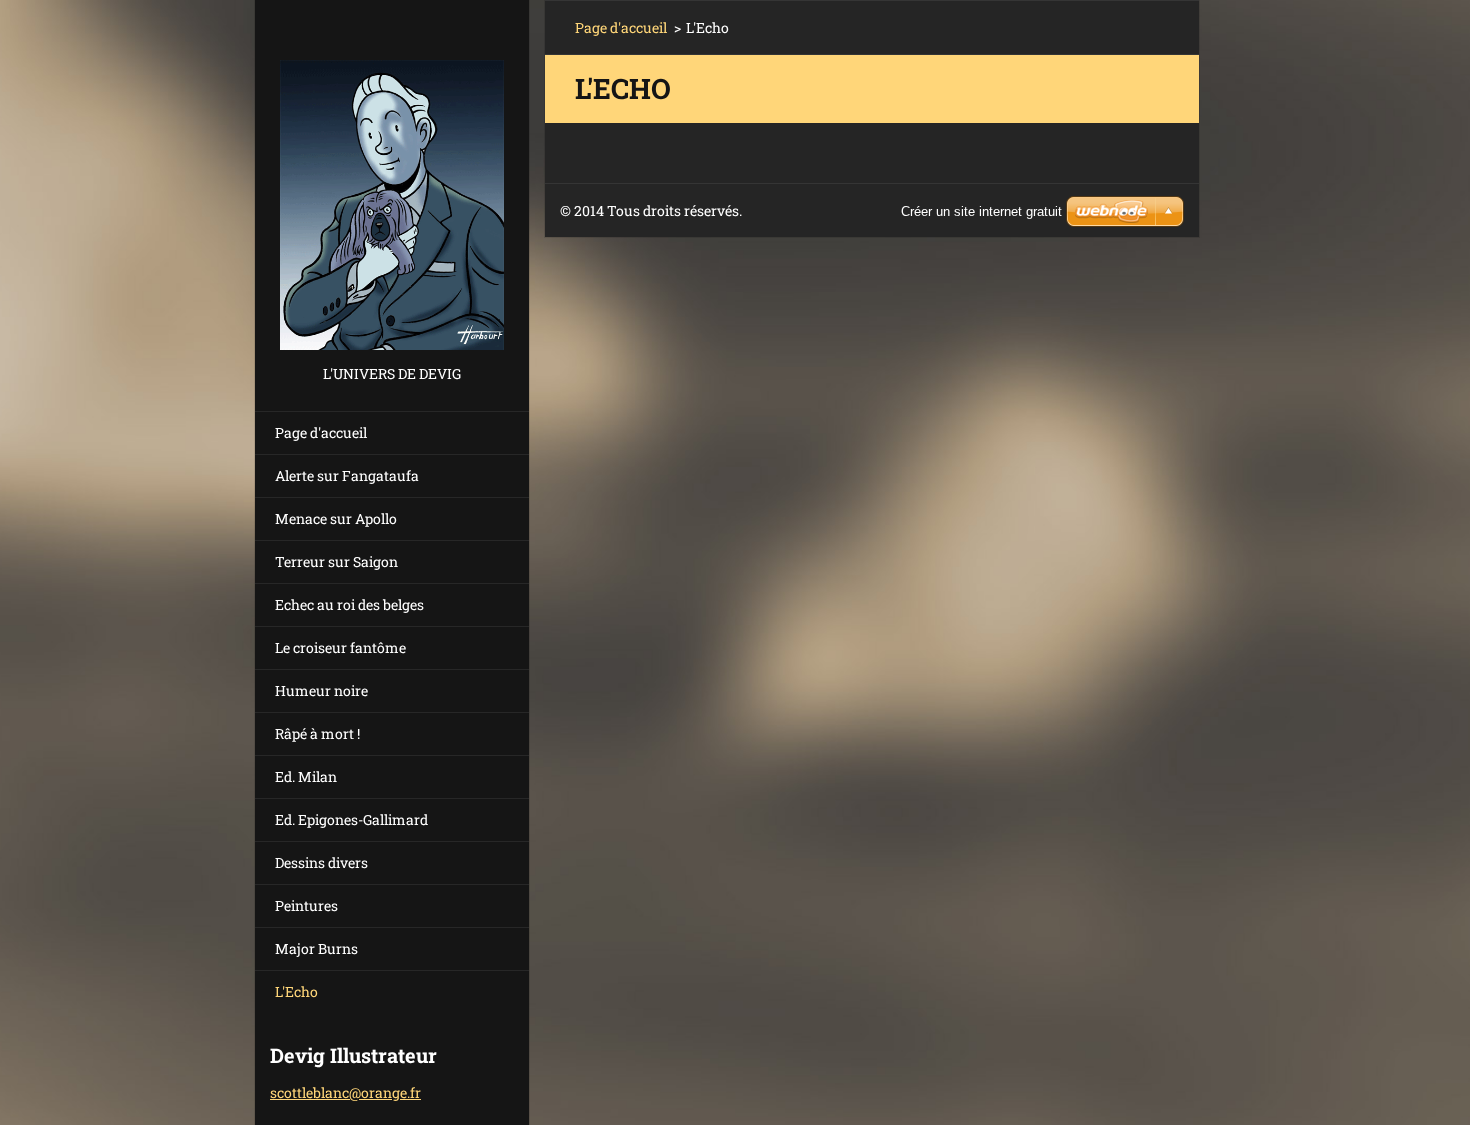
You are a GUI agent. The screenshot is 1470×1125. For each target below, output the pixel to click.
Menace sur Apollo (336, 518)
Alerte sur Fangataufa (347, 475)
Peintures (306, 905)
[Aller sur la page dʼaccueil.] (392, 180)
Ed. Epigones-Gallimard (351, 819)
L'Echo (296, 991)
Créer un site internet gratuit (981, 211)
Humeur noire (321, 690)
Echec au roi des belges (349, 604)
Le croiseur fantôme (340, 647)
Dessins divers (321, 862)
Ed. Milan (306, 776)
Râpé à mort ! (317, 733)
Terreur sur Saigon (336, 561)
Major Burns (316, 948)
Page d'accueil (321, 432)
